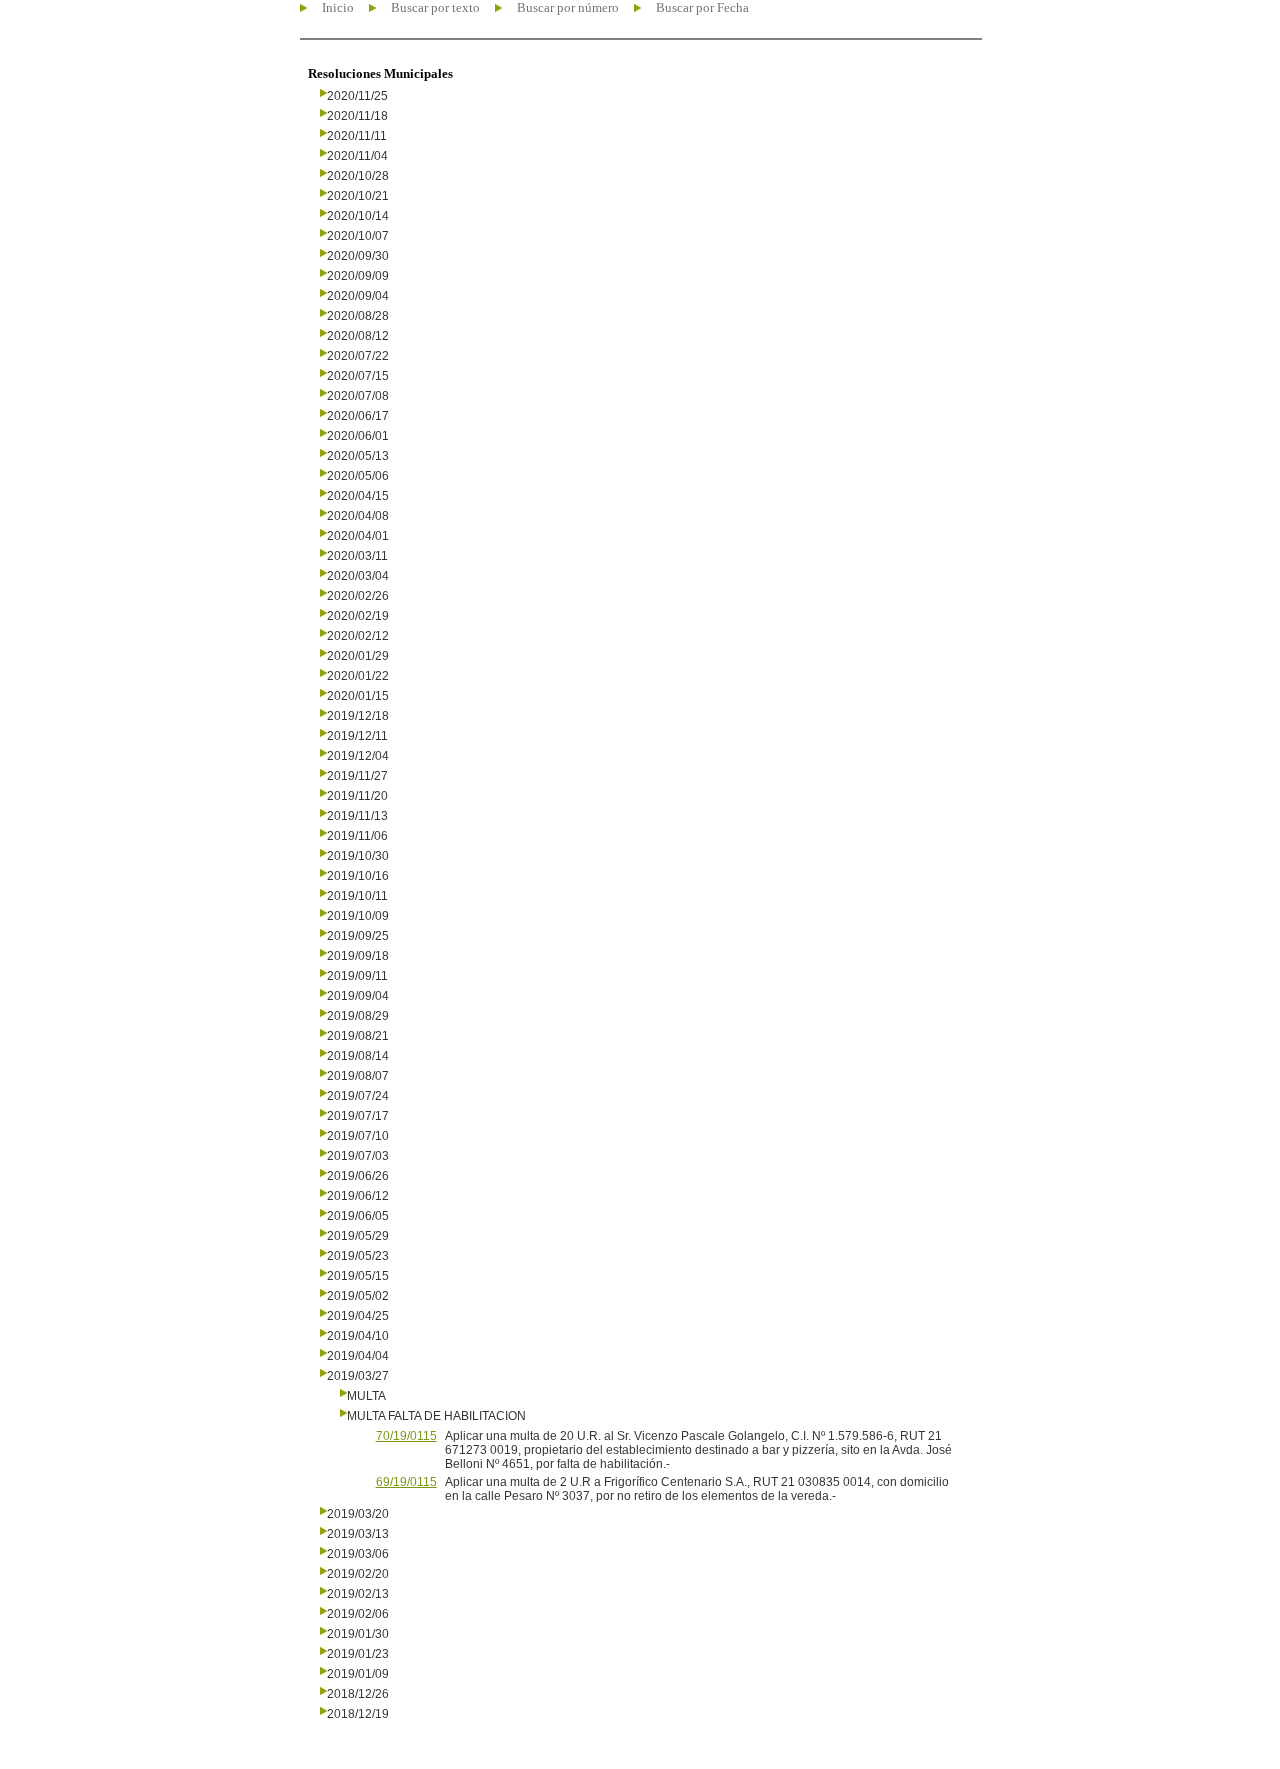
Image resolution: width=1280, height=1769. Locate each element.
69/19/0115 (406, 1482)
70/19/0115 (406, 1436)
